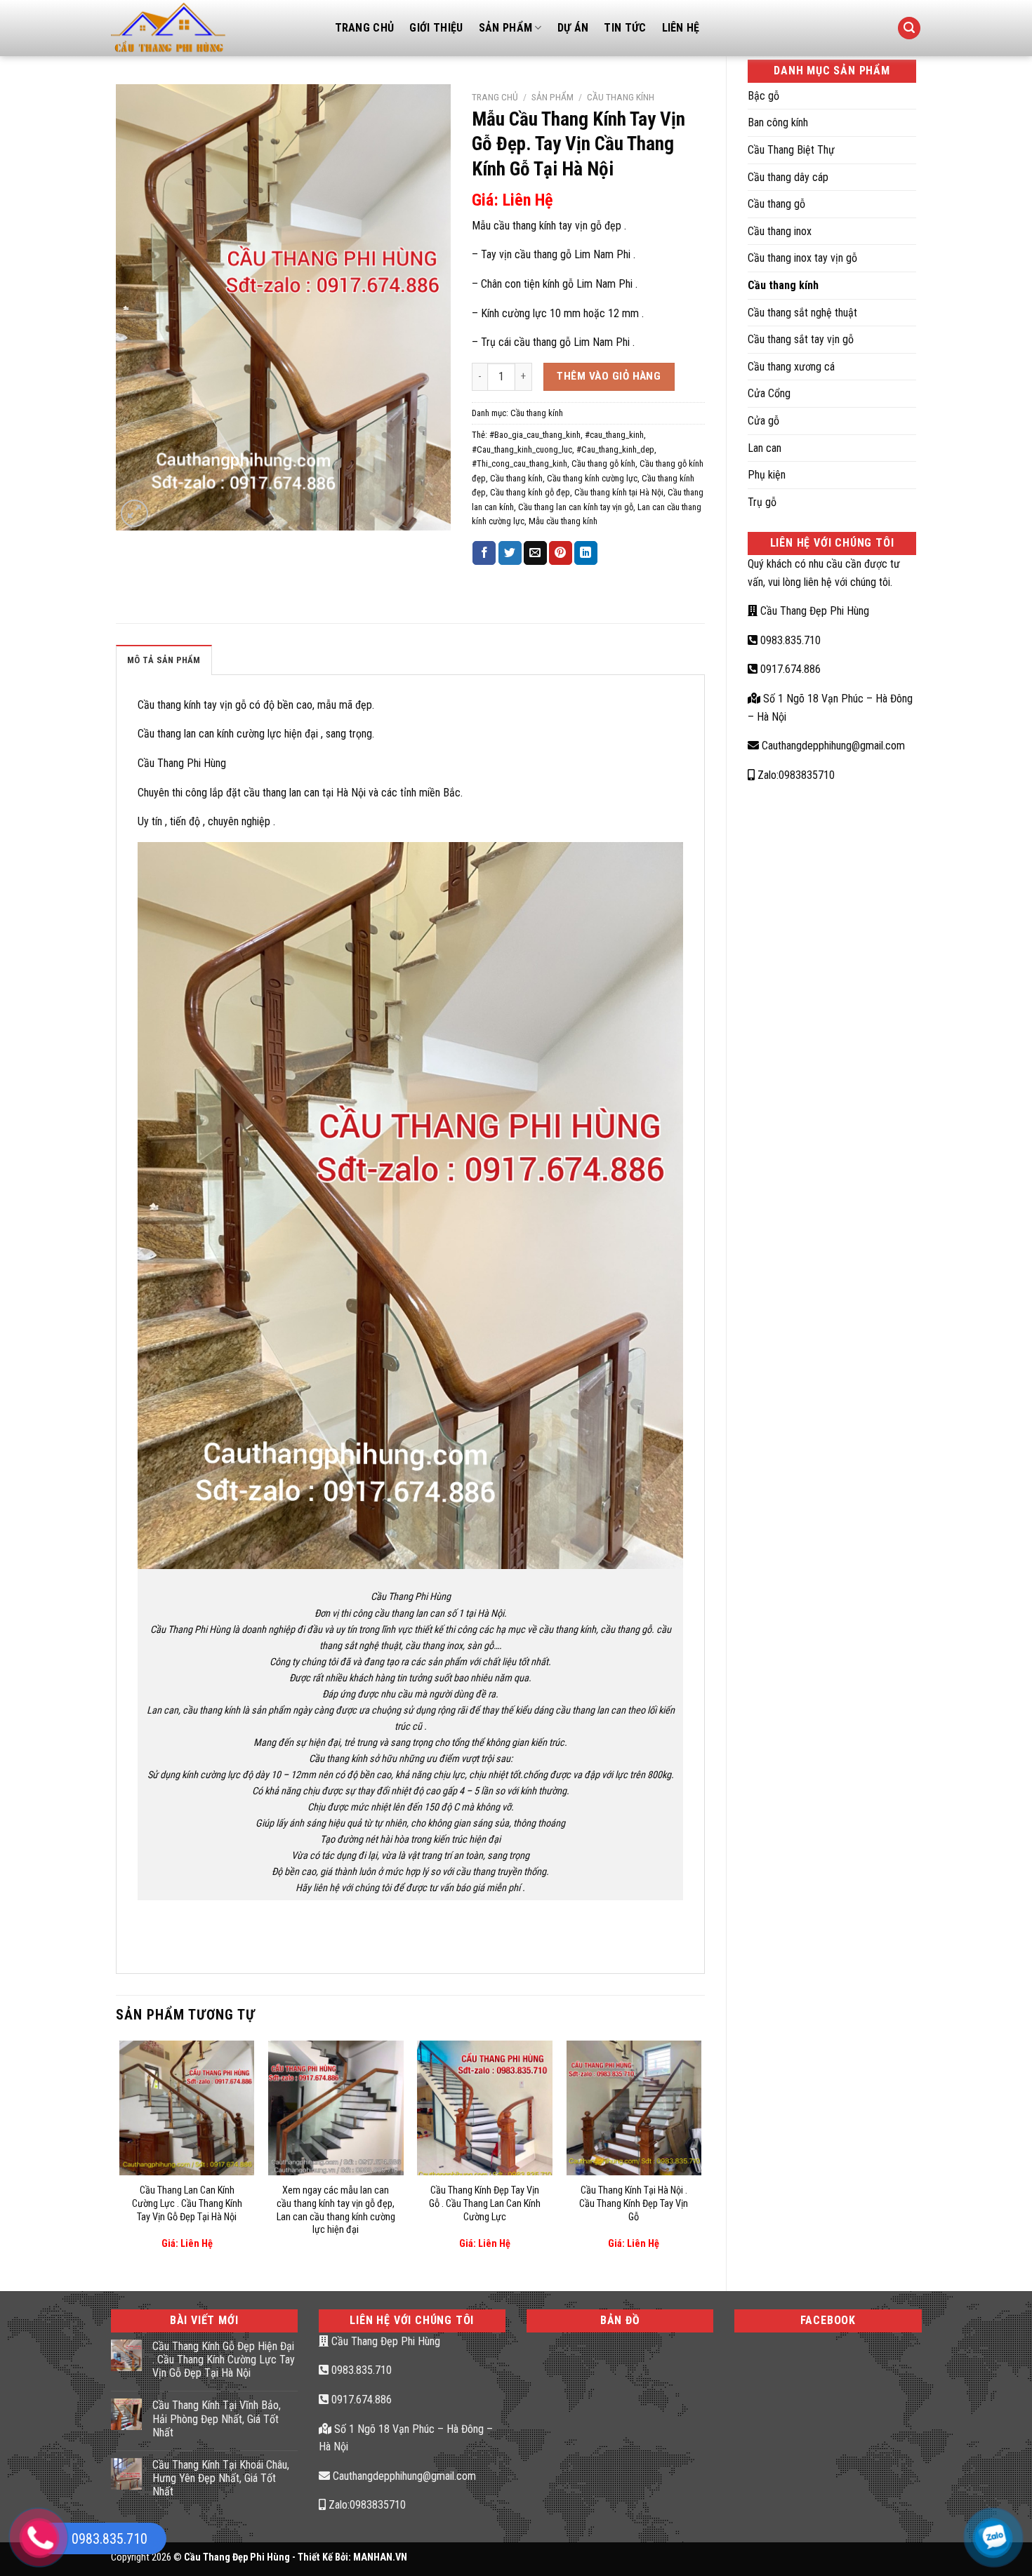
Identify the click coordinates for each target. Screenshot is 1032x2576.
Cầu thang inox (780, 231)
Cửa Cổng (769, 393)
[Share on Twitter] (510, 553)
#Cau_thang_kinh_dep (615, 449)
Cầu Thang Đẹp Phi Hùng (813, 611)
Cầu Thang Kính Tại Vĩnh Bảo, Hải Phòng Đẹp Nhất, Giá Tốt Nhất (217, 2418)
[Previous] (120, 2154)
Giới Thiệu (436, 28)
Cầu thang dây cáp (788, 177)
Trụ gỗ (762, 502)
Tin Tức (625, 28)
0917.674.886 (789, 669)
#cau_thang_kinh (614, 435)
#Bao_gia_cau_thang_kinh (535, 435)
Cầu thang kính (783, 285)
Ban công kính (778, 122)
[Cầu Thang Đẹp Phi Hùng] (212, 28)
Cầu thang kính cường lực (592, 478)
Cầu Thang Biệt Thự (791, 150)
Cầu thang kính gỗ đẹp (530, 492)
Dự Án (573, 28)
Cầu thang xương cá (791, 367)
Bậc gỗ (763, 96)
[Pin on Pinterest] (561, 553)
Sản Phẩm (506, 28)
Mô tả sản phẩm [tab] (164, 660)
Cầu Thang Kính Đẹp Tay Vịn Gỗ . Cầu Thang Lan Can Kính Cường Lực (485, 2203)
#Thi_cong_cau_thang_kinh (520, 463)
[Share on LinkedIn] (586, 553)
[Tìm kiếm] (909, 28)
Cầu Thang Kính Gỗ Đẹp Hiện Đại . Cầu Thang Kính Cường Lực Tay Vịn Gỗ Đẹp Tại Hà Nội (224, 2360)
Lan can (765, 448)
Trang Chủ (365, 28)
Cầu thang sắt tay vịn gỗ (801, 339)
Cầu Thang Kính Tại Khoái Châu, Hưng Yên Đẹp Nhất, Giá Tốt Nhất (221, 2478)
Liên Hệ (681, 28)
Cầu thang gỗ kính (603, 463)
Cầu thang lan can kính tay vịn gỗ (576, 507)
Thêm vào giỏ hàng (609, 376)
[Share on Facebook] (484, 553)
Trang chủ (495, 97)
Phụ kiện (767, 475)
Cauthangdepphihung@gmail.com (832, 746)
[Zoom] (134, 513)
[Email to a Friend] (535, 553)
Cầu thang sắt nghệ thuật (802, 313)
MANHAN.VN (380, 2557)
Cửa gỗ (763, 421)
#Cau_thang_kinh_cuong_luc (522, 449)
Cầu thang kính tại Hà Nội (619, 492)
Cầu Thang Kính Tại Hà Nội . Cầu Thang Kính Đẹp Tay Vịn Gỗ (634, 2203)
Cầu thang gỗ (776, 204)
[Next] (701, 2154)
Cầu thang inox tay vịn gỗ (802, 258)
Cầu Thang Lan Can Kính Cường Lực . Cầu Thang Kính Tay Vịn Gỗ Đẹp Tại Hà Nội (187, 2203)
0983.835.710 (789, 640)
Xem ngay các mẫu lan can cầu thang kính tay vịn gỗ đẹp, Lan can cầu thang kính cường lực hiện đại (336, 2210)
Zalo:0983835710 (795, 775)
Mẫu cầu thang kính (563, 521)
